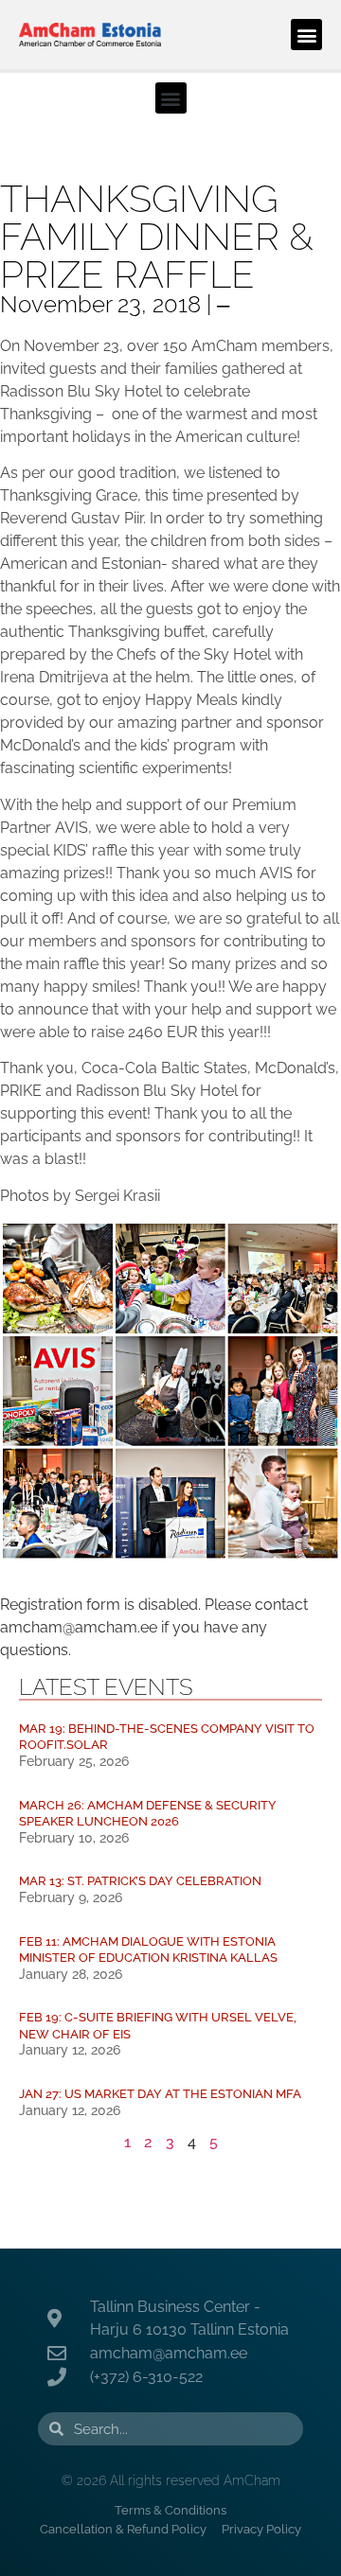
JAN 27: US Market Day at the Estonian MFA (160, 2094)
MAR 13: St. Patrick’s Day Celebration (140, 1881)
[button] (306, 35)
